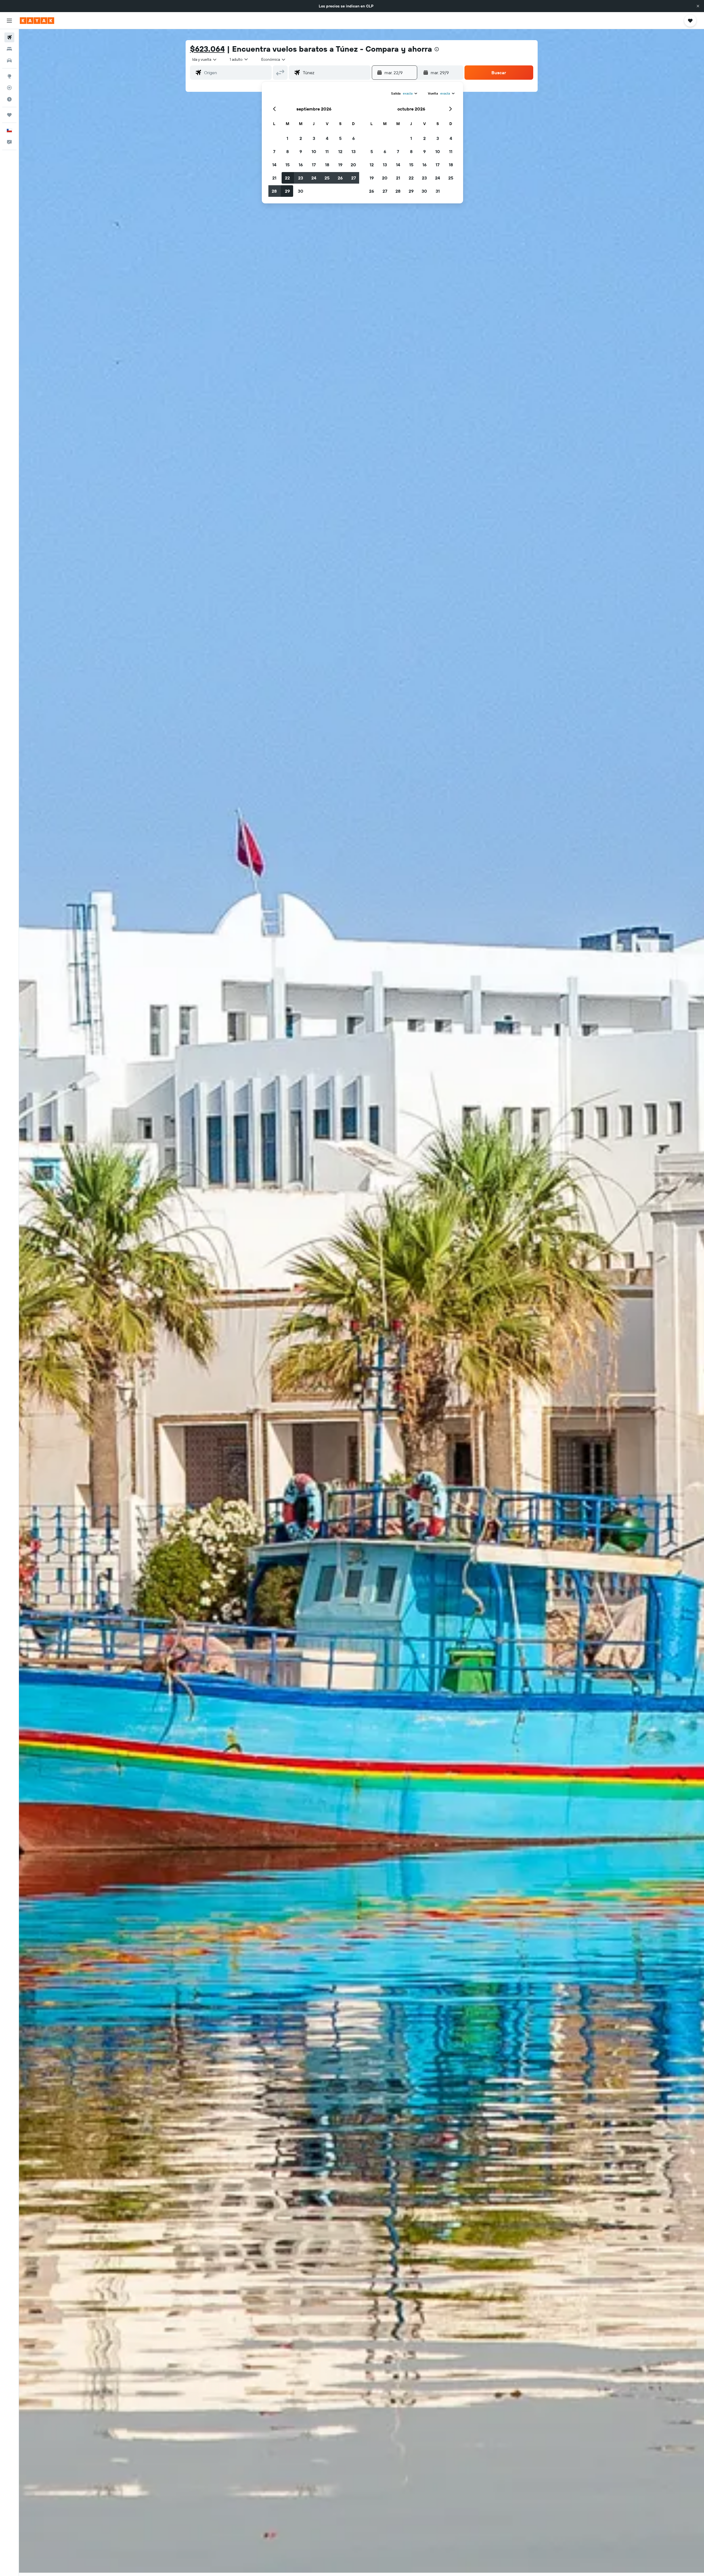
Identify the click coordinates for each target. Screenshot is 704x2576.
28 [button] (274, 191)
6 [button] (354, 138)
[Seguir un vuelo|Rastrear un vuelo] (9, 88)
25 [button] (327, 178)
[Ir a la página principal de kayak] (37, 21)
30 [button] (301, 191)
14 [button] (274, 165)
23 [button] (301, 178)
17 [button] (314, 165)
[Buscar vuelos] (9, 37)
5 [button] (340, 138)
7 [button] (274, 151)
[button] (698, 6)
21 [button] (274, 178)
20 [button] (353, 165)
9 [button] (301, 151)
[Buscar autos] (9, 60)
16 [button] (301, 165)
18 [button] (327, 165)
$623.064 (207, 49)
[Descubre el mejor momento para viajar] (9, 99)
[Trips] (9, 115)
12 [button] (340, 151)
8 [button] (288, 151)
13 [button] (354, 151)
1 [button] (287, 138)
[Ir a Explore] (9, 76)
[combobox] (205, 59)
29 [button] (287, 191)
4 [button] (327, 138)
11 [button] (327, 151)
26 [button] (340, 178)
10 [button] (314, 151)
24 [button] (314, 178)
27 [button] (354, 178)
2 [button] (301, 138)
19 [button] (340, 165)
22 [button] (287, 178)
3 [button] (314, 138)
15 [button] (288, 165)
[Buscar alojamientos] (9, 49)
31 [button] (438, 191)
